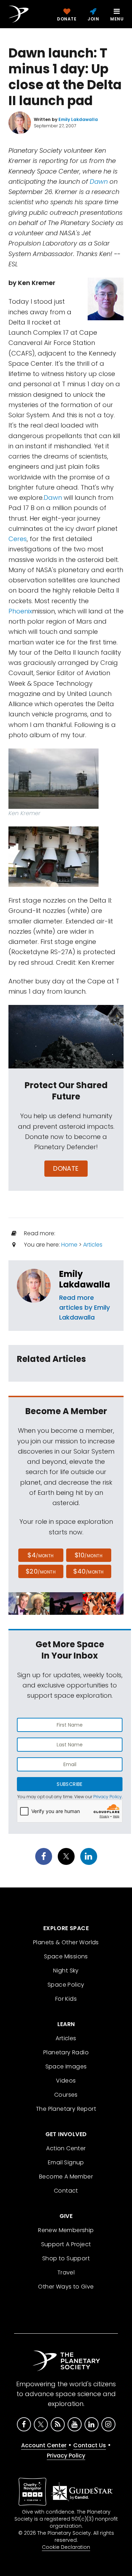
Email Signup (66, 2162)
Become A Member (66, 2177)
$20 (41, 1571)
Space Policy (66, 1985)
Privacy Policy (108, 1797)
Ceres (18, 539)
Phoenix (20, 611)
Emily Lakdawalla (85, 1279)
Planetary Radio (66, 2052)
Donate (66, 1168)
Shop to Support (66, 2258)
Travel (66, 2272)
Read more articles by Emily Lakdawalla (84, 1307)
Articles (93, 1245)
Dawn (99, 181)
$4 (41, 1555)
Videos (66, 2081)
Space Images (66, 2066)
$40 (88, 1571)
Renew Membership (66, 2230)
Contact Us (90, 2445)
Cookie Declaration (66, 2547)
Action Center (66, 2148)
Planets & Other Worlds (66, 1942)
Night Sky (66, 1971)
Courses (66, 2095)
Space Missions (66, 1956)
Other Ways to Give (66, 2287)
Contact (66, 2191)
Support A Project (66, 2244)
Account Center (44, 2445)
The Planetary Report (66, 2109)
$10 (89, 1555)
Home (69, 1245)
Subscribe (70, 1784)
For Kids (66, 1999)
